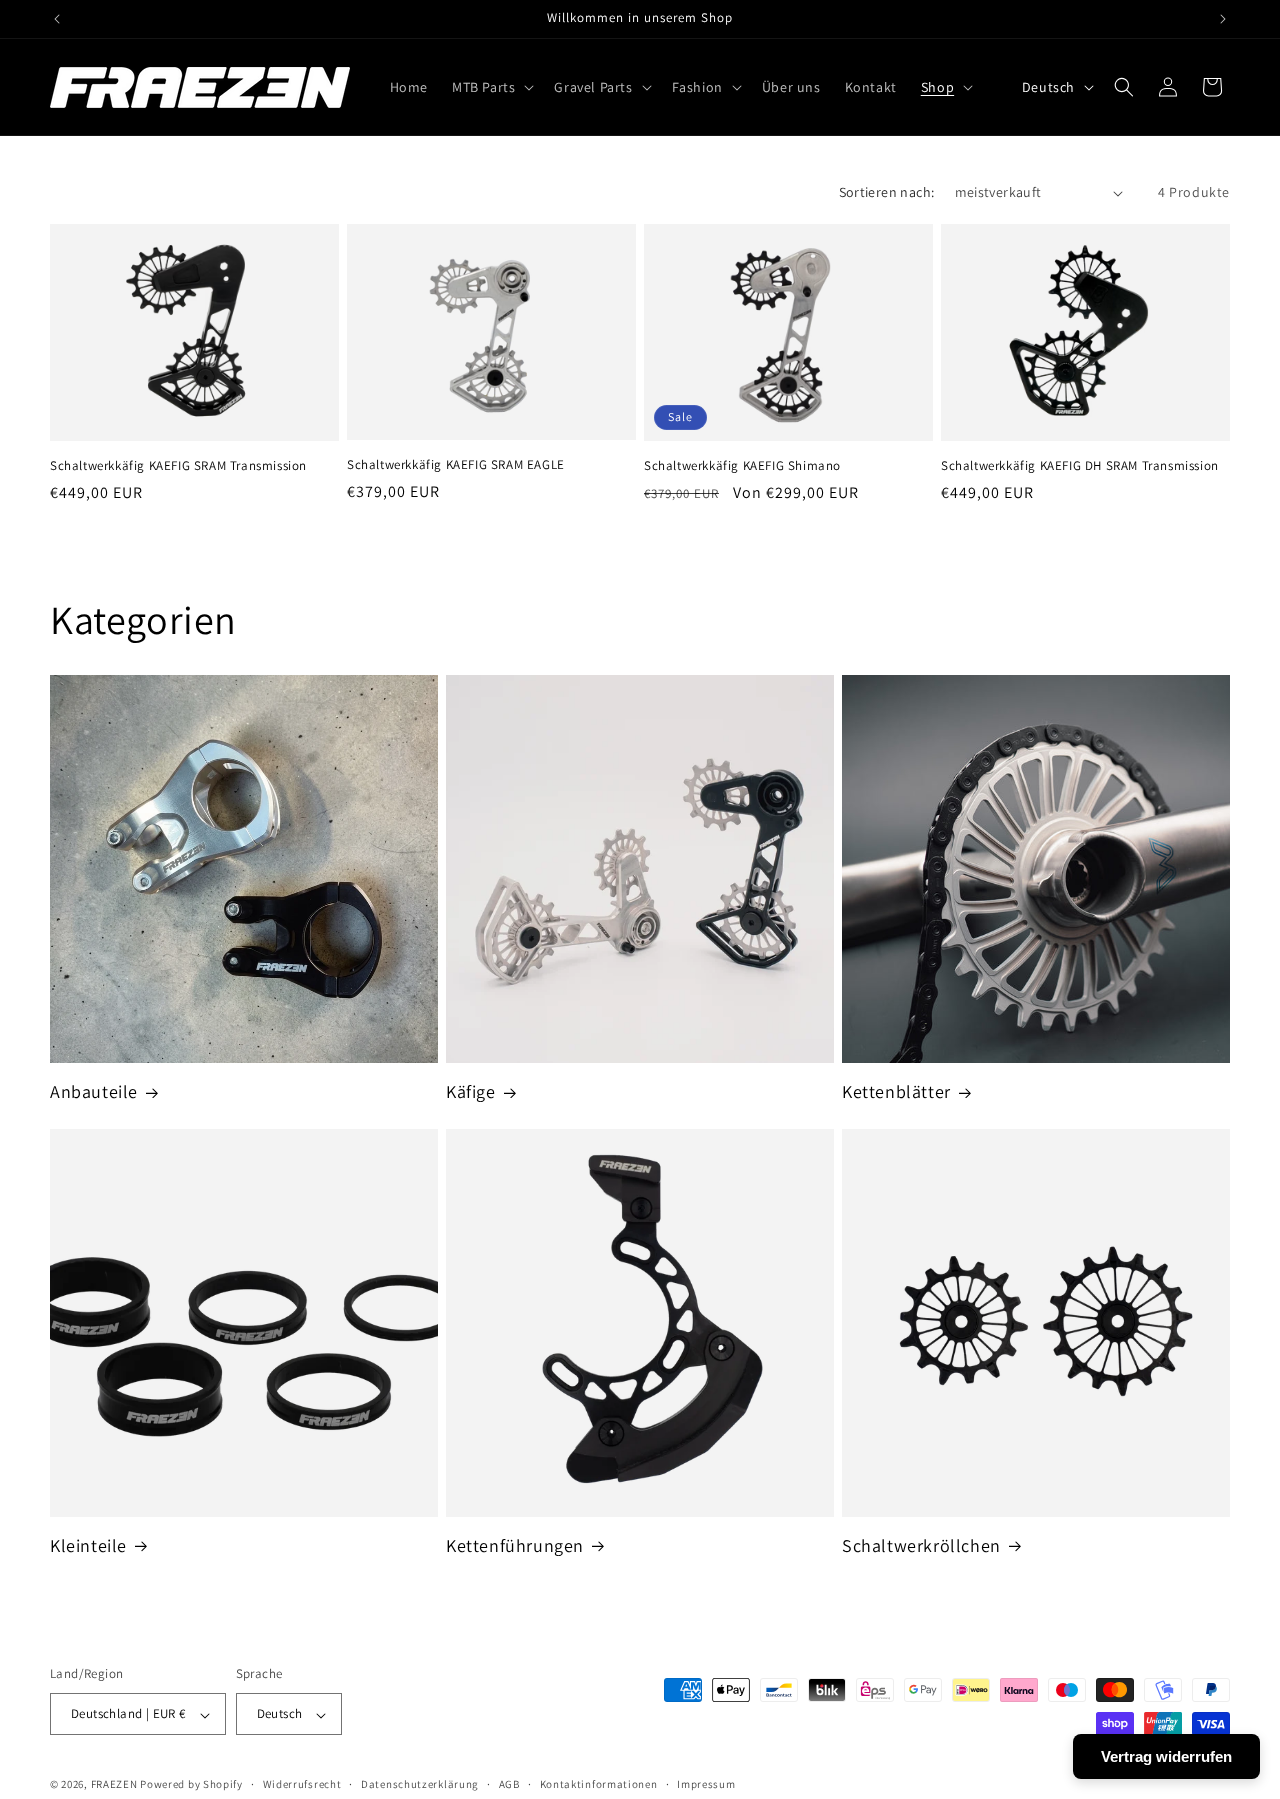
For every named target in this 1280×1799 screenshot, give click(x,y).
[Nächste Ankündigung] (1223, 19)
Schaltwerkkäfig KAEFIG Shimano (742, 466)
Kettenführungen (515, 1545)
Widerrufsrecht (302, 1784)
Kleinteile (88, 1545)
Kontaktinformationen (599, 1784)
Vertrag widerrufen (1166, 1756)
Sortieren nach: (887, 192)
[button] (491, 87)
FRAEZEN (114, 1785)
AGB (509, 1784)
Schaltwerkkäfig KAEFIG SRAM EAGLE (456, 466)
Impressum (706, 1784)
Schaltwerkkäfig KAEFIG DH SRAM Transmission (1080, 466)
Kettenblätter (896, 1091)
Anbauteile (94, 1091)
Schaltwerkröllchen (921, 1545)
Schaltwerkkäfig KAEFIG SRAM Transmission (178, 466)
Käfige (471, 1091)
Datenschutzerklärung (420, 1784)
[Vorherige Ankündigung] (57, 19)
